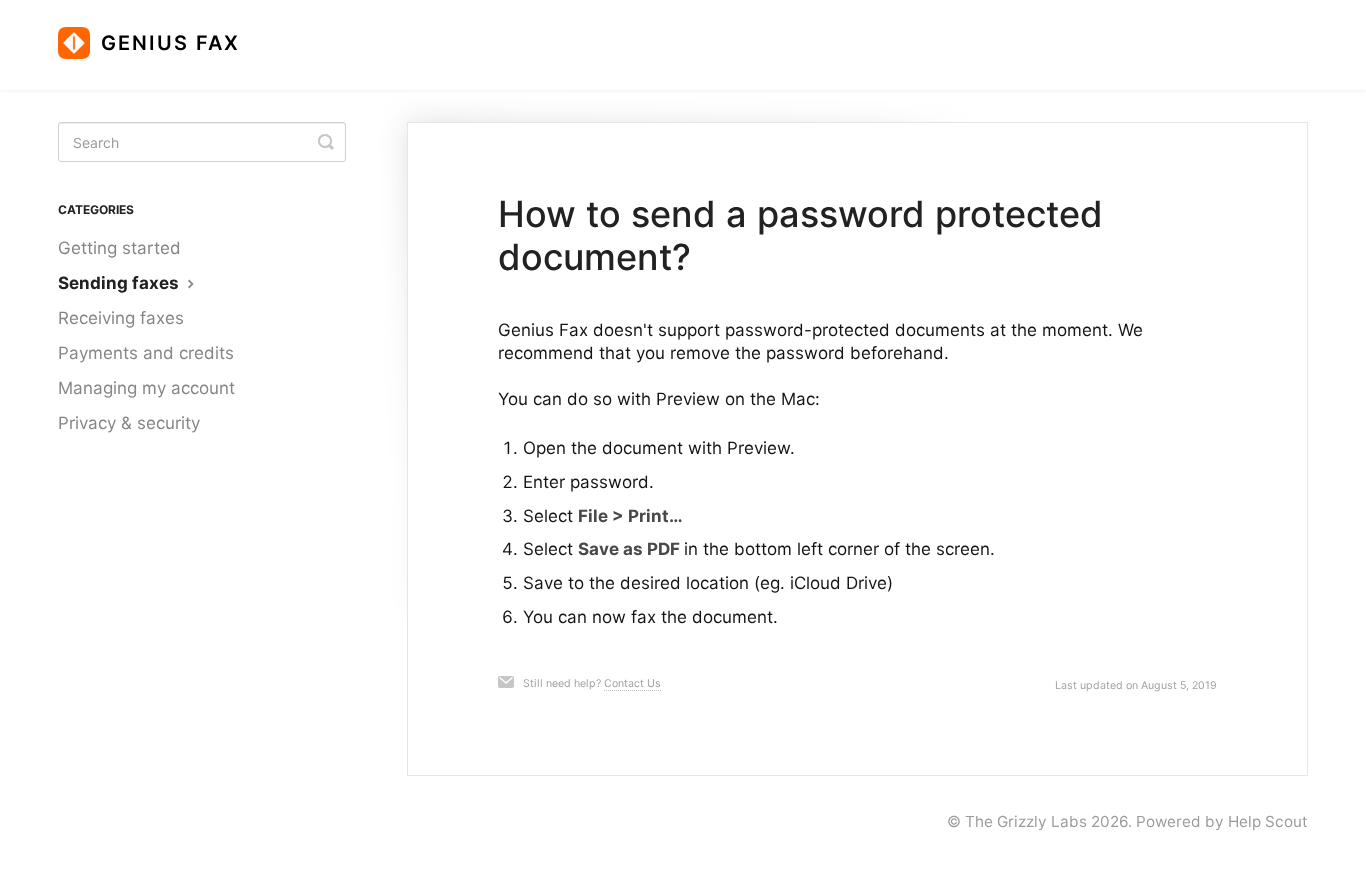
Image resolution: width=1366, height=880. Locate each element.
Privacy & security (129, 423)
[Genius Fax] (159, 35)
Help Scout (1268, 821)
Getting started (119, 248)
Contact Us (632, 683)
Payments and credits (146, 353)
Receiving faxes (121, 318)
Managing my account (146, 388)
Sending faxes (120, 283)
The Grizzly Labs (1026, 821)
